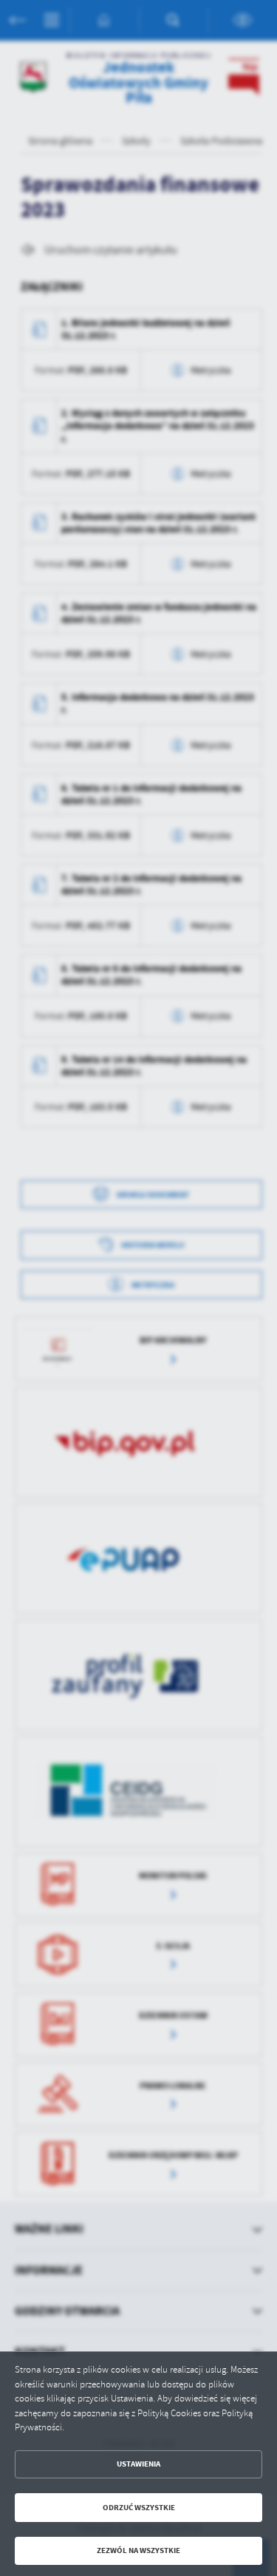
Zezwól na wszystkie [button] (138, 2550)
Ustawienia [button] (138, 2464)
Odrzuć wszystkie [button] (139, 2508)
